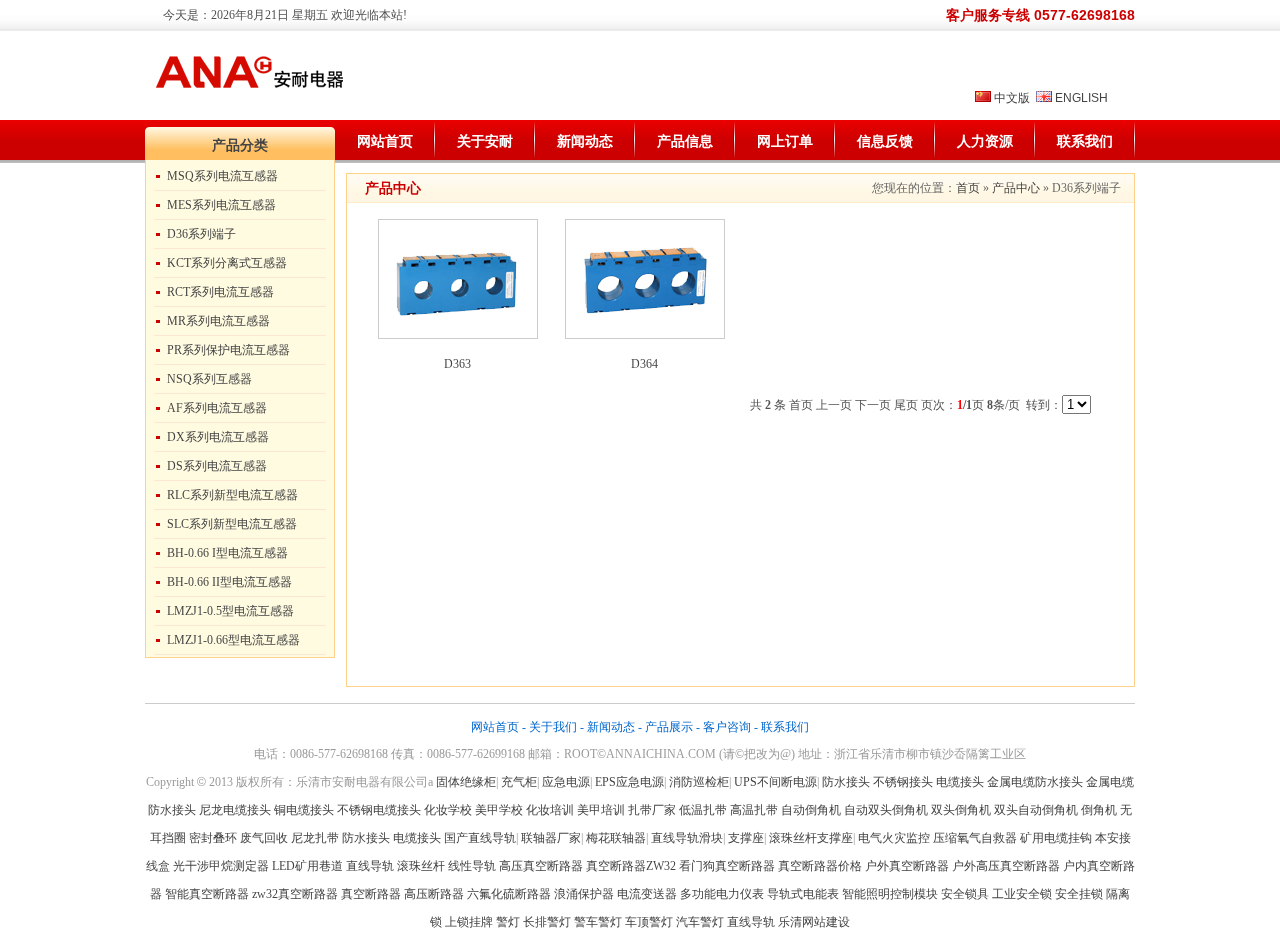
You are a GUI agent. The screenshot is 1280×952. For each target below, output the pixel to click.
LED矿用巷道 (307, 866)
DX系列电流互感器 (218, 437)
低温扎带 (703, 810)
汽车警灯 (700, 922)
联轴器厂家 (551, 838)
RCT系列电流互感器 (220, 292)
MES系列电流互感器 (221, 205)
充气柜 (519, 782)
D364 (644, 364)
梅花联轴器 (616, 838)
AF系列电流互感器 (217, 408)
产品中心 (1016, 188)
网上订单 (785, 141)
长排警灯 (547, 922)
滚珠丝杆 (421, 866)
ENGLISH (1081, 98)
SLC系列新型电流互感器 (232, 524)
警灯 (508, 922)
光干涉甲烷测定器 (221, 866)
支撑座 (746, 838)
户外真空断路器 (907, 866)
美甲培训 (601, 810)
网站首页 (385, 141)
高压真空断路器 (541, 866)
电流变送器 (647, 894)
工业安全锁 (1022, 894)
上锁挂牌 (469, 922)
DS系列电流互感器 (217, 466)
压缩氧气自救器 (975, 838)
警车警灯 (598, 922)
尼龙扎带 (315, 838)
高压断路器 (434, 894)
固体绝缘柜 (466, 782)
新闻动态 (585, 141)
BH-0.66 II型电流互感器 (229, 582)
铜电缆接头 (304, 810)
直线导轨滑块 (687, 838)
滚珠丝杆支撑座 (811, 838)
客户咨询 (727, 727)
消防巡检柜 (699, 782)
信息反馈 (885, 141)
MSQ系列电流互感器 (222, 176)
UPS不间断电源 (775, 782)
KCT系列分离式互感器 (227, 263)
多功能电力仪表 (722, 894)
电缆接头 (960, 782)
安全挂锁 (1079, 894)
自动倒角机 (811, 810)
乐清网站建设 (814, 922)
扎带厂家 (652, 810)
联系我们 (1085, 141)
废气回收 (265, 838)
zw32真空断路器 (295, 894)
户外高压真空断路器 (1006, 866)
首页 (968, 188)
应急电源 (566, 782)
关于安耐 (485, 141)
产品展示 (669, 727)
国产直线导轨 (480, 838)
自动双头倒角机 (886, 810)
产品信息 (685, 141)
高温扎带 (754, 810)
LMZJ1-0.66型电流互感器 (233, 640)
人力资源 (985, 141)
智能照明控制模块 (890, 894)
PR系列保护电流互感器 (228, 350)
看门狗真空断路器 (727, 866)
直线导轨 (370, 866)
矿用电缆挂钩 (1056, 838)
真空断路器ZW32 (631, 866)
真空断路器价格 (820, 866)
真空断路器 (371, 894)
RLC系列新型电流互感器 (232, 495)
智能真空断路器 (207, 894)
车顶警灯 (649, 922)
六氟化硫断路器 (509, 894)
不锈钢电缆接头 (379, 810)
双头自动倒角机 (1036, 810)
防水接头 (846, 782)
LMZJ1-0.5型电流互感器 (230, 611)
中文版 (1012, 98)
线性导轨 (472, 866)
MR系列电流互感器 (218, 321)
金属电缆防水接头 (1035, 782)
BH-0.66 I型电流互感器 (227, 553)
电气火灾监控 (894, 838)
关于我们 (553, 727)
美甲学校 (499, 810)
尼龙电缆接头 (235, 810)
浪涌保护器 (584, 894)
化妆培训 (550, 810)
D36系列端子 (201, 234)
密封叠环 (214, 838)
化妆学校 (448, 810)
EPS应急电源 (629, 782)
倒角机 (1099, 810)
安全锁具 (965, 894)
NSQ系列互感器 (209, 379)
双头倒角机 (961, 810)
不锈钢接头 (903, 782)
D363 (457, 364)
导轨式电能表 (803, 894)
